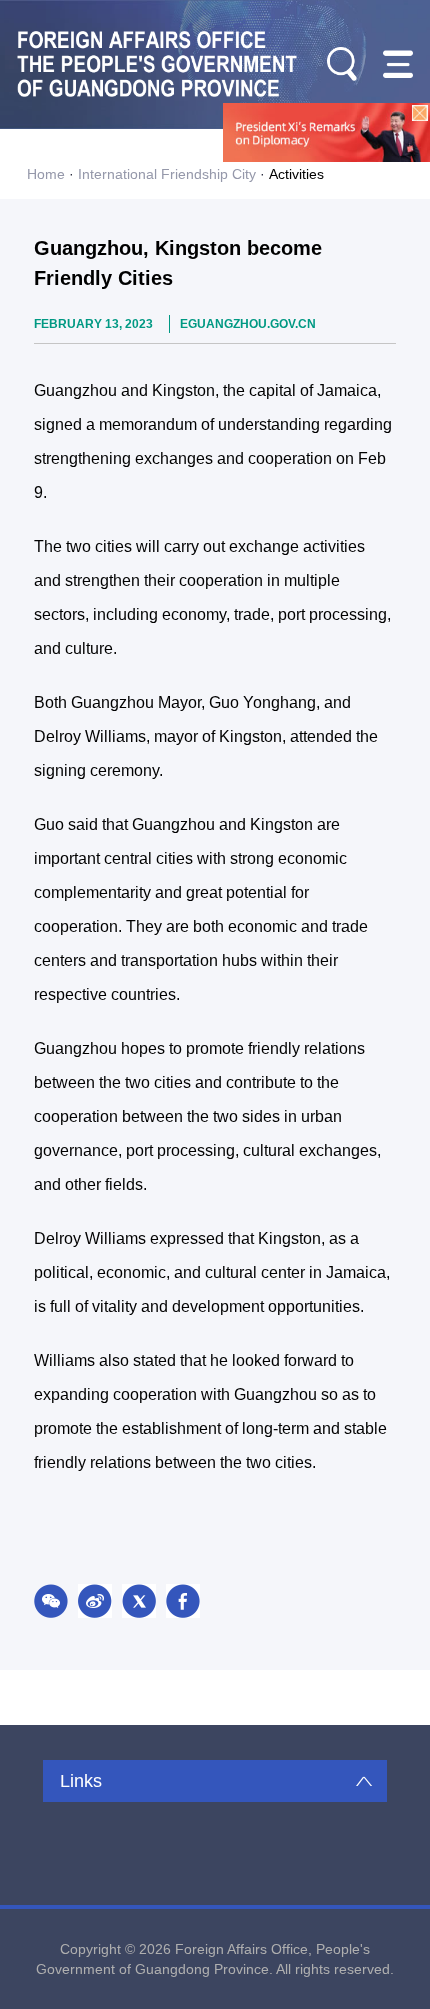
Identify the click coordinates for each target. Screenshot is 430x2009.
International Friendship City (167, 174)
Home (46, 174)
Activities (296, 174)
